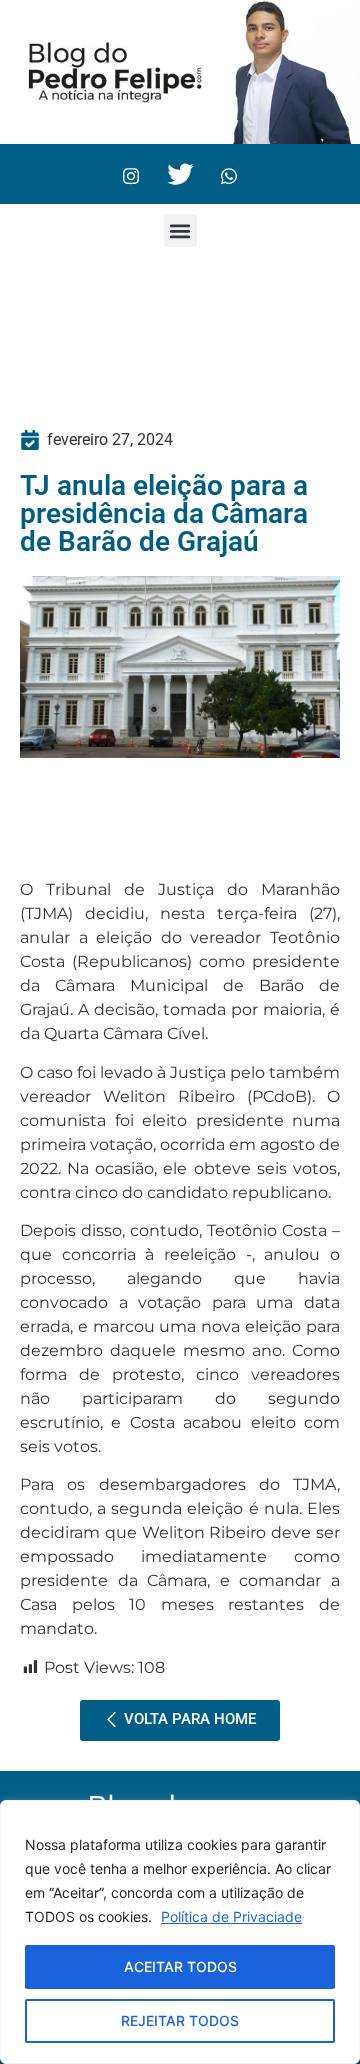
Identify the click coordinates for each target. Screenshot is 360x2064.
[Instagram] (131, 174)
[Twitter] (180, 174)
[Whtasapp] (229, 174)
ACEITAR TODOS (180, 1966)
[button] (180, 230)
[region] (180, 1932)
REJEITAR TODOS (180, 2020)
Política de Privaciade (231, 1916)
